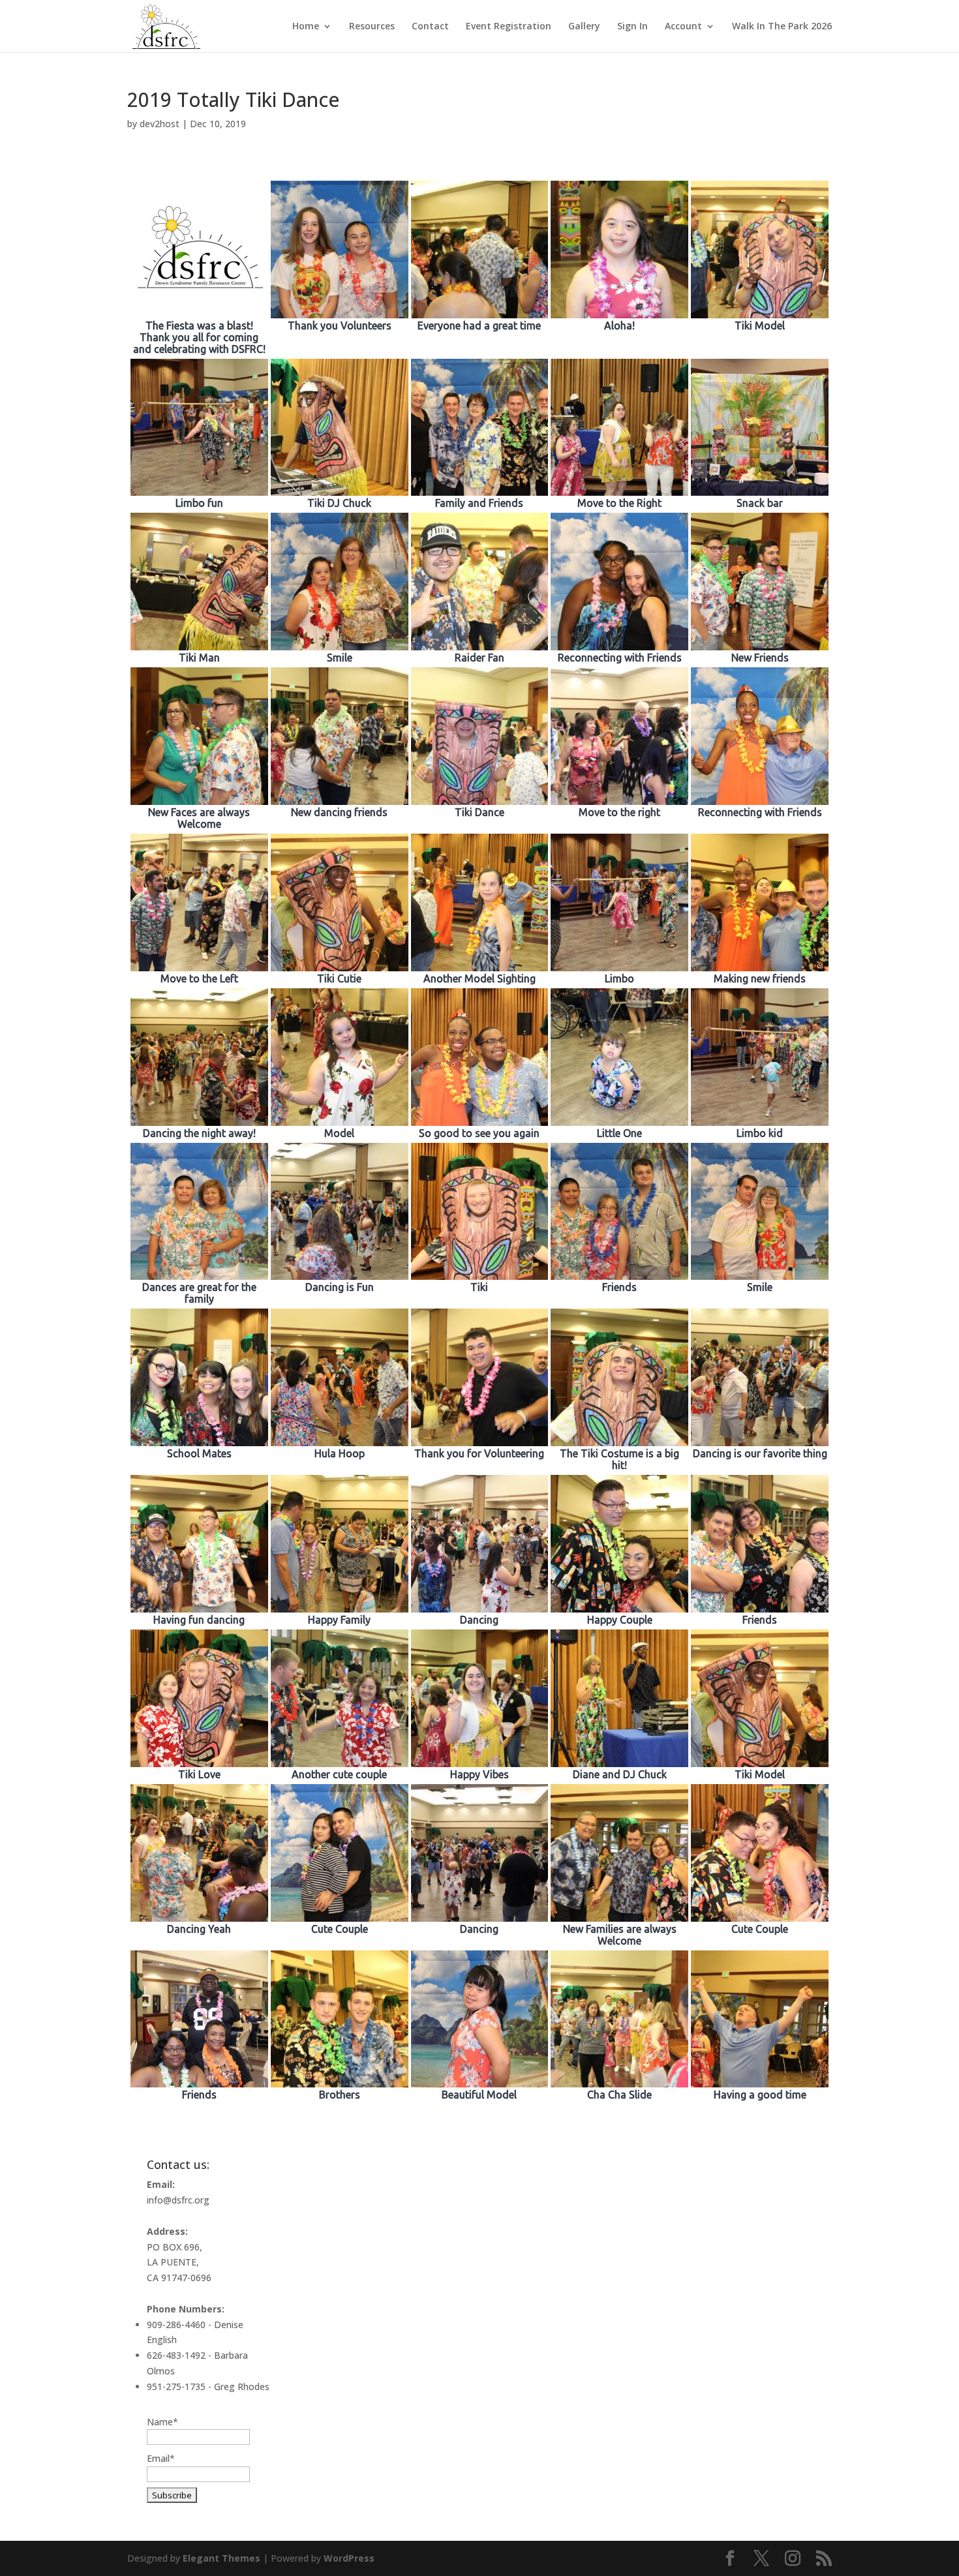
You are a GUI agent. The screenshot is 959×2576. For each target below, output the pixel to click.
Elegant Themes (221, 2558)
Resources (372, 27)
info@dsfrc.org (178, 2200)
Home (306, 27)
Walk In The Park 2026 (782, 27)
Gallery (584, 27)
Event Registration (509, 27)
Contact (430, 27)
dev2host (160, 124)
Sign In (632, 27)
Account (683, 27)
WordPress (349, 2558)
